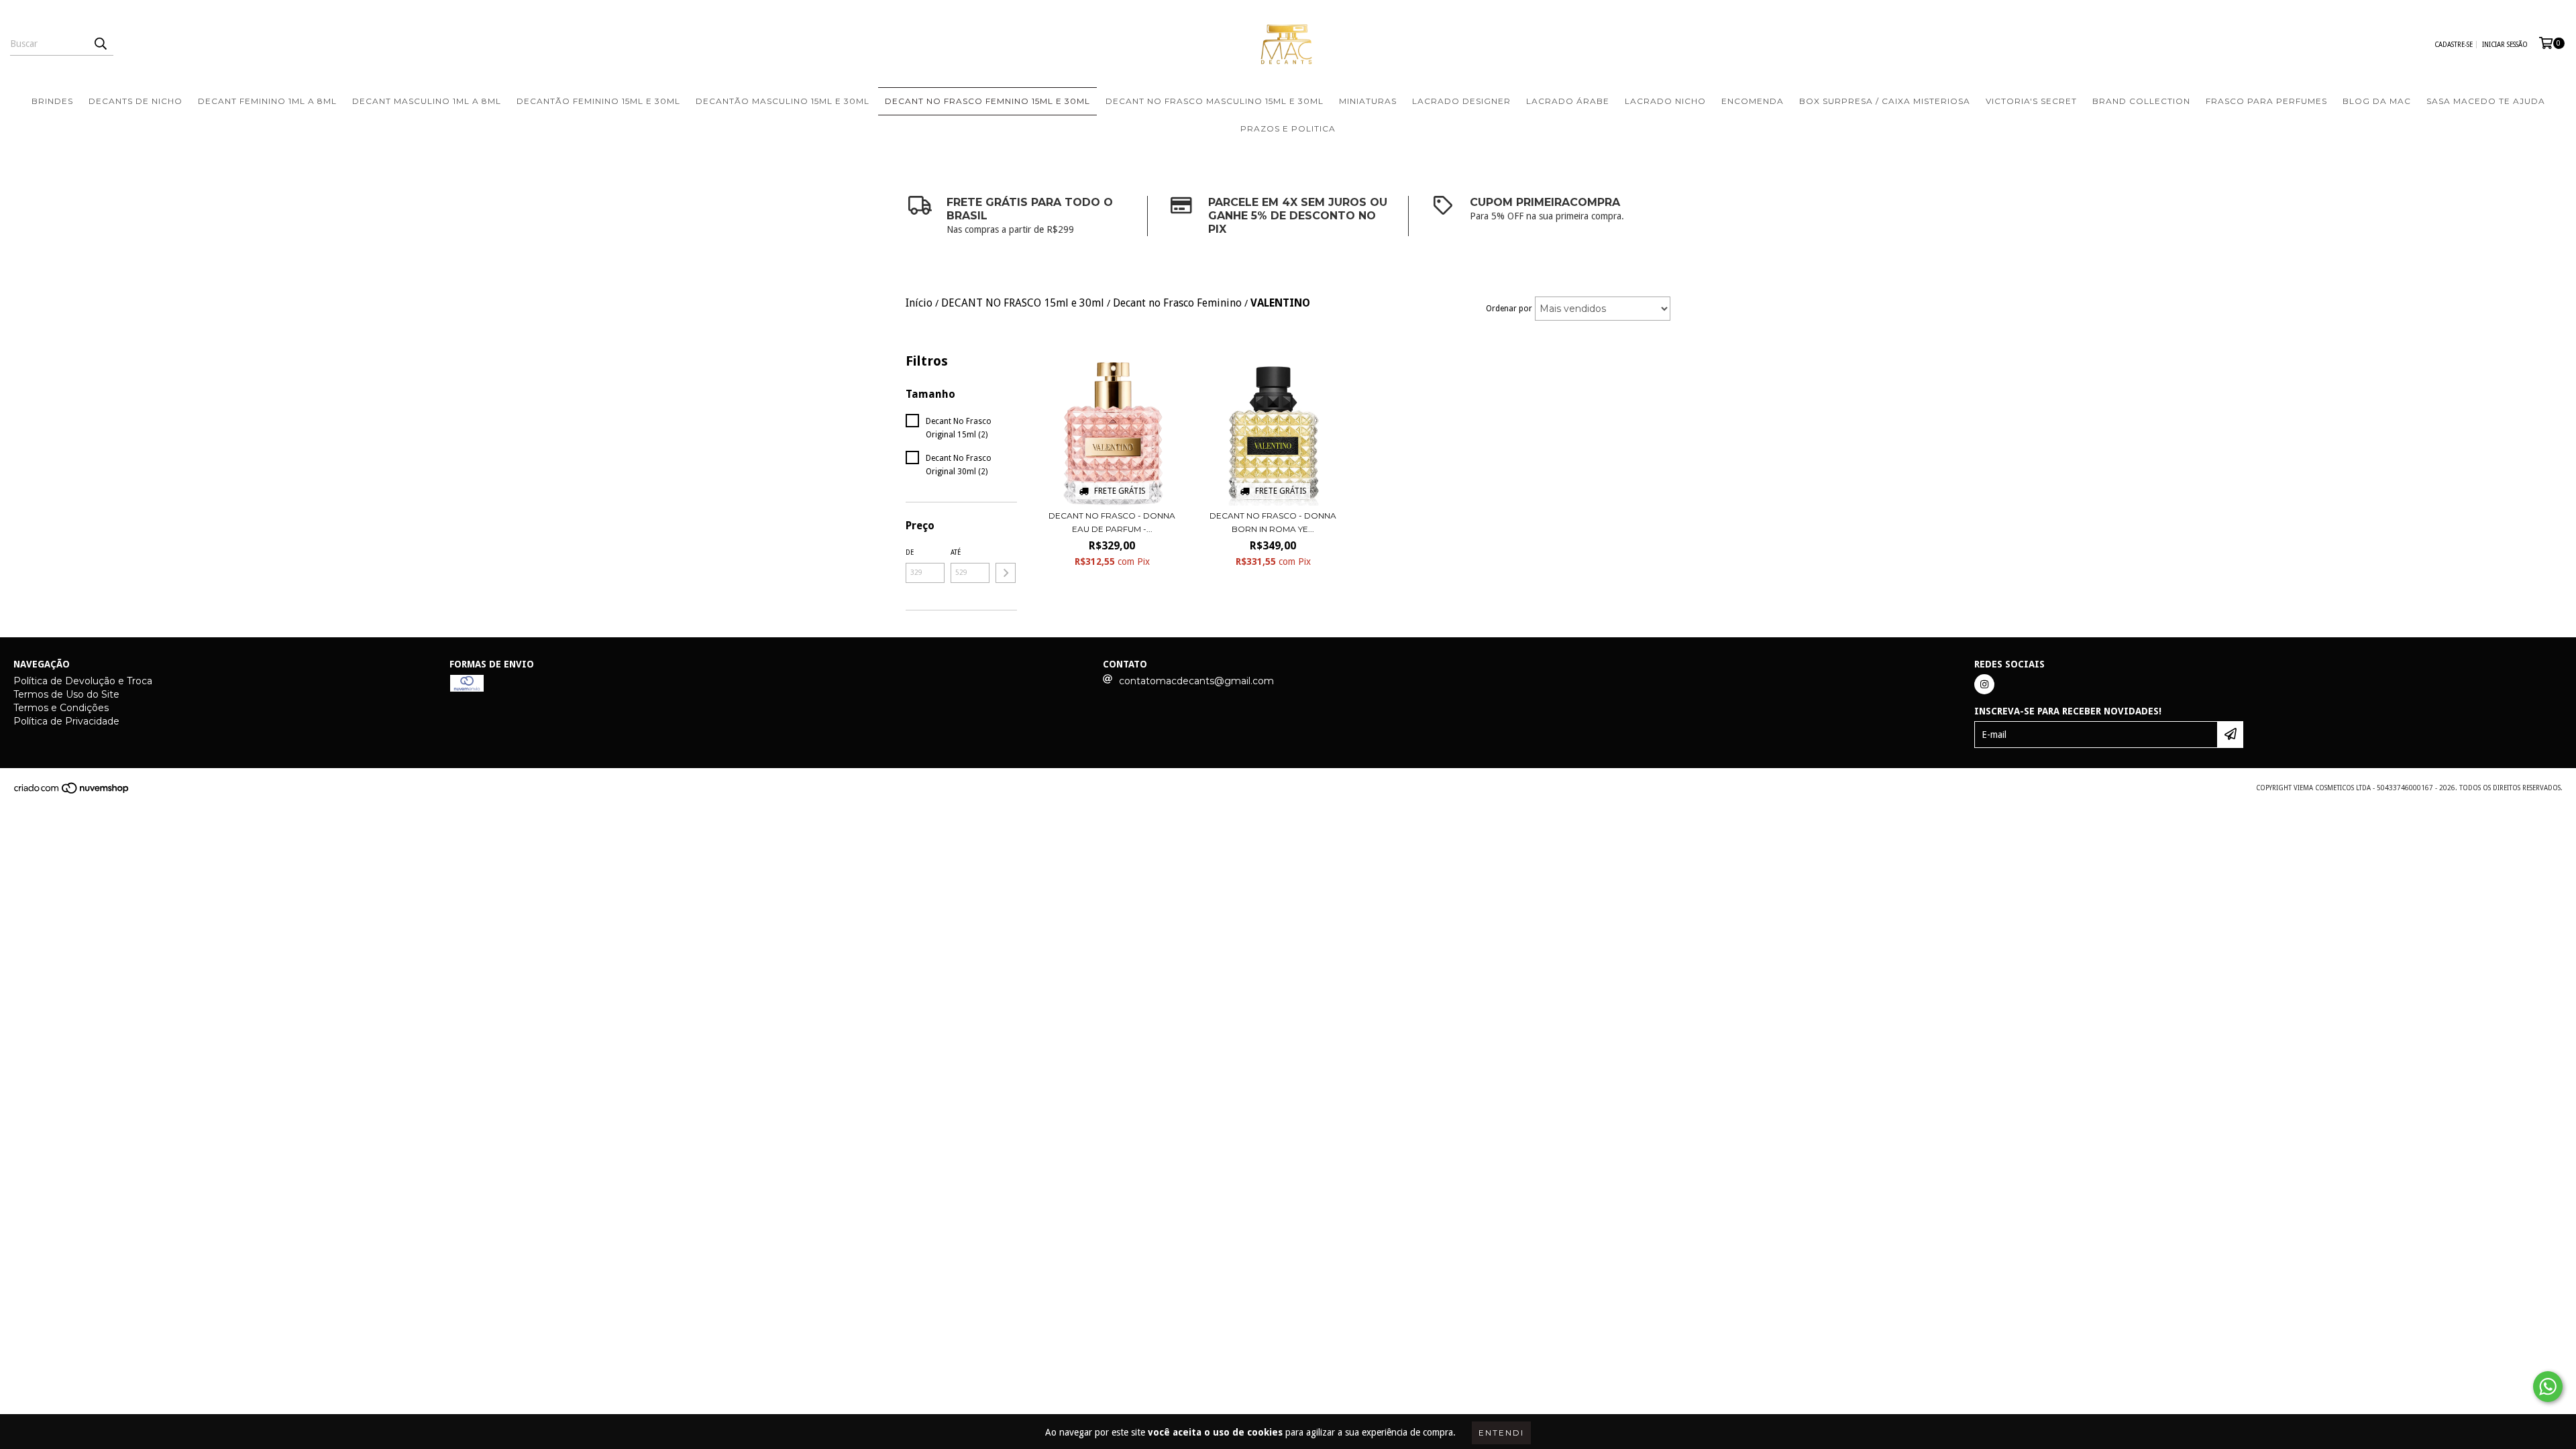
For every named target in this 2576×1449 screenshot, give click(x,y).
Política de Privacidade (66, 721)
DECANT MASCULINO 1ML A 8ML (427, 101)
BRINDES (52, 101)
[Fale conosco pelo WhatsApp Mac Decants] (2548, 1387)
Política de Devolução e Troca (83, 681)
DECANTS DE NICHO (136, 101)
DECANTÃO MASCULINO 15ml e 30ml (783, 101)
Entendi (1501, 1433)
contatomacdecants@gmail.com (1196, 681)
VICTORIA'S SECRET (2031, 101)
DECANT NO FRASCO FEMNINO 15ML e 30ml (987, 101)
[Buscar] (100, 44)
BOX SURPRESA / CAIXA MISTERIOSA (1885, 101)
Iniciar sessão (2505, 45)
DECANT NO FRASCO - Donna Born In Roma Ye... (1273, 522)
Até (956, 552)
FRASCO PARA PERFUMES (2266, 101)
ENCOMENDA (1753, 101)
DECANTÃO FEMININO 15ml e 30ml (598, 101)
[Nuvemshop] (72, 792)
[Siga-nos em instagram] (1984, 684)
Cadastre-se (2454, 45)
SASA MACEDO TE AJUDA (2486, 101)
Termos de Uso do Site (66, 694)
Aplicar (1006, 573)
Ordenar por (1509, 309)
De (910, 552)
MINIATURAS (1368, 101)
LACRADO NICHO (1665, 101)
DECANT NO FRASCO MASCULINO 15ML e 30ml (1215, 101)
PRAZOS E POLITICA (1288, 128)
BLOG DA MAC (2377, 101)
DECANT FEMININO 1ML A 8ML (267, 101)
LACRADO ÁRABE (1568, 101)
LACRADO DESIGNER (1461, 101)
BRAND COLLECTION (2141, 101)
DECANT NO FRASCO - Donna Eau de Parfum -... (1112, 522)
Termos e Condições (61, 708)
